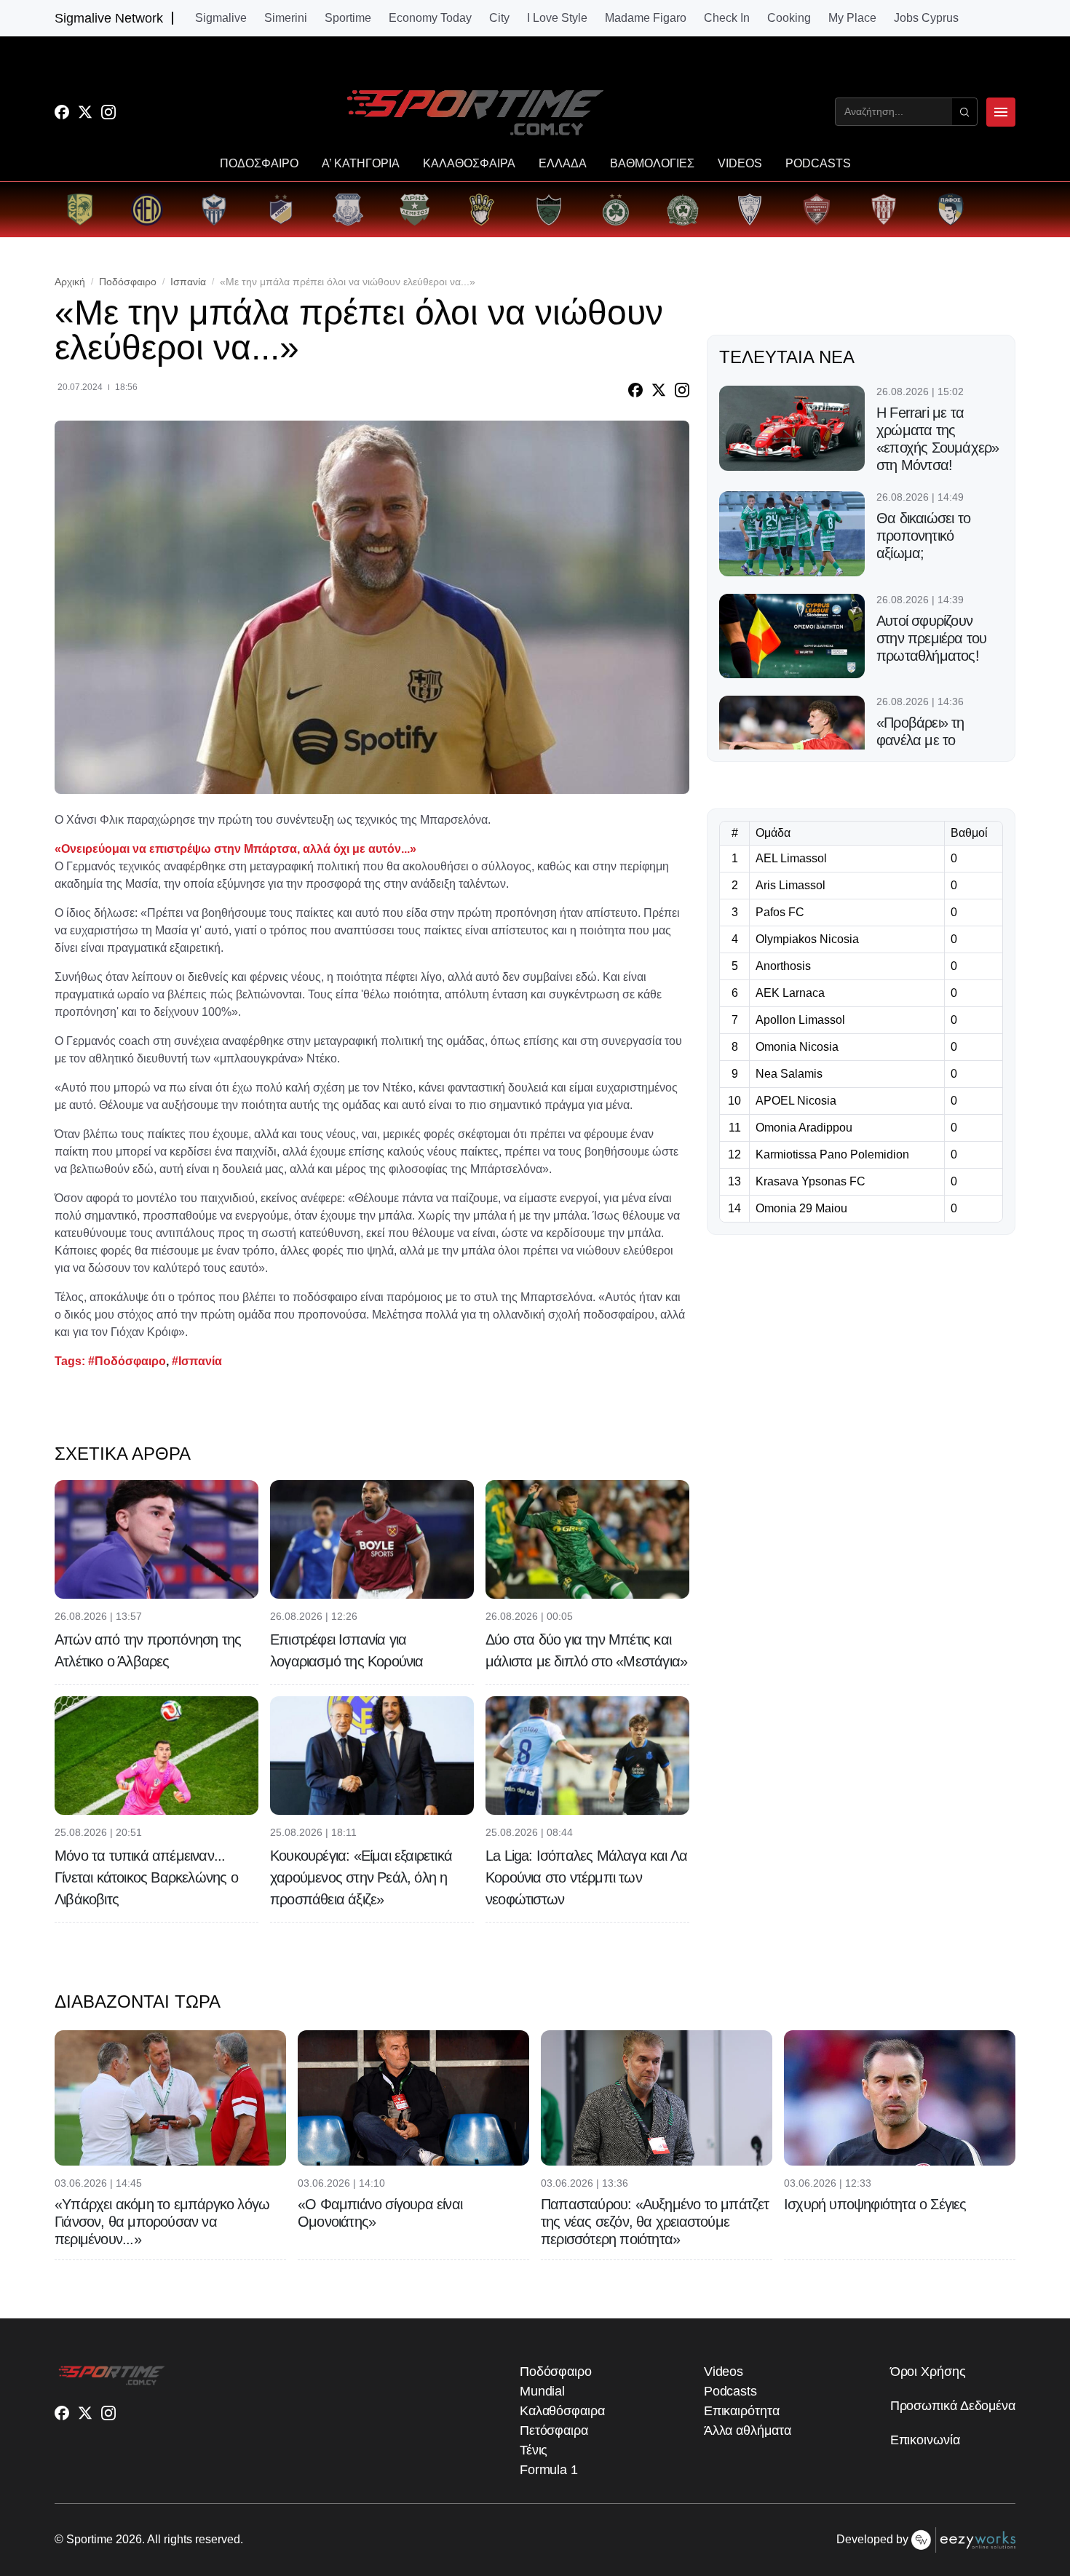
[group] (80, 210)
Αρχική (70, 282)
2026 (129, 2539)
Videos (724, 2372)
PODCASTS (818, 164)
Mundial (542, 2391)
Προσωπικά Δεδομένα (953, 2406)
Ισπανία (188, 282)
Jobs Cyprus (926, 18)
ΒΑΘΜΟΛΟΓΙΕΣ (652, 164)
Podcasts (730, 2391)
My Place (852, 18)
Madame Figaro (646, 18)
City (499, 18)
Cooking (789, 18)
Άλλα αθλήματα (748, 2430)
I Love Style (557, 18)
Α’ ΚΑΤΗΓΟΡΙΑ (361, 164)
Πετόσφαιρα (554, 2430)
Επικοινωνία (925, 2440)
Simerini (286, 18)
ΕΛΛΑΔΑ (563, 164)
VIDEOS (740, 164)
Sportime (348, 18)
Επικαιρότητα (742, 2411)
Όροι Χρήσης (928, 2372)
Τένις (534, 2450)
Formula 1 (549, 2470)
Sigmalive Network (109, 18)
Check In (727, 18)
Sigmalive (221, 18)
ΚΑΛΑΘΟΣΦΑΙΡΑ (469, 164)
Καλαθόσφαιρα (562, 2411)
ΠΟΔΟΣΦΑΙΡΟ (259, 164)
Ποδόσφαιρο (128, 282)
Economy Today (430, 18)
